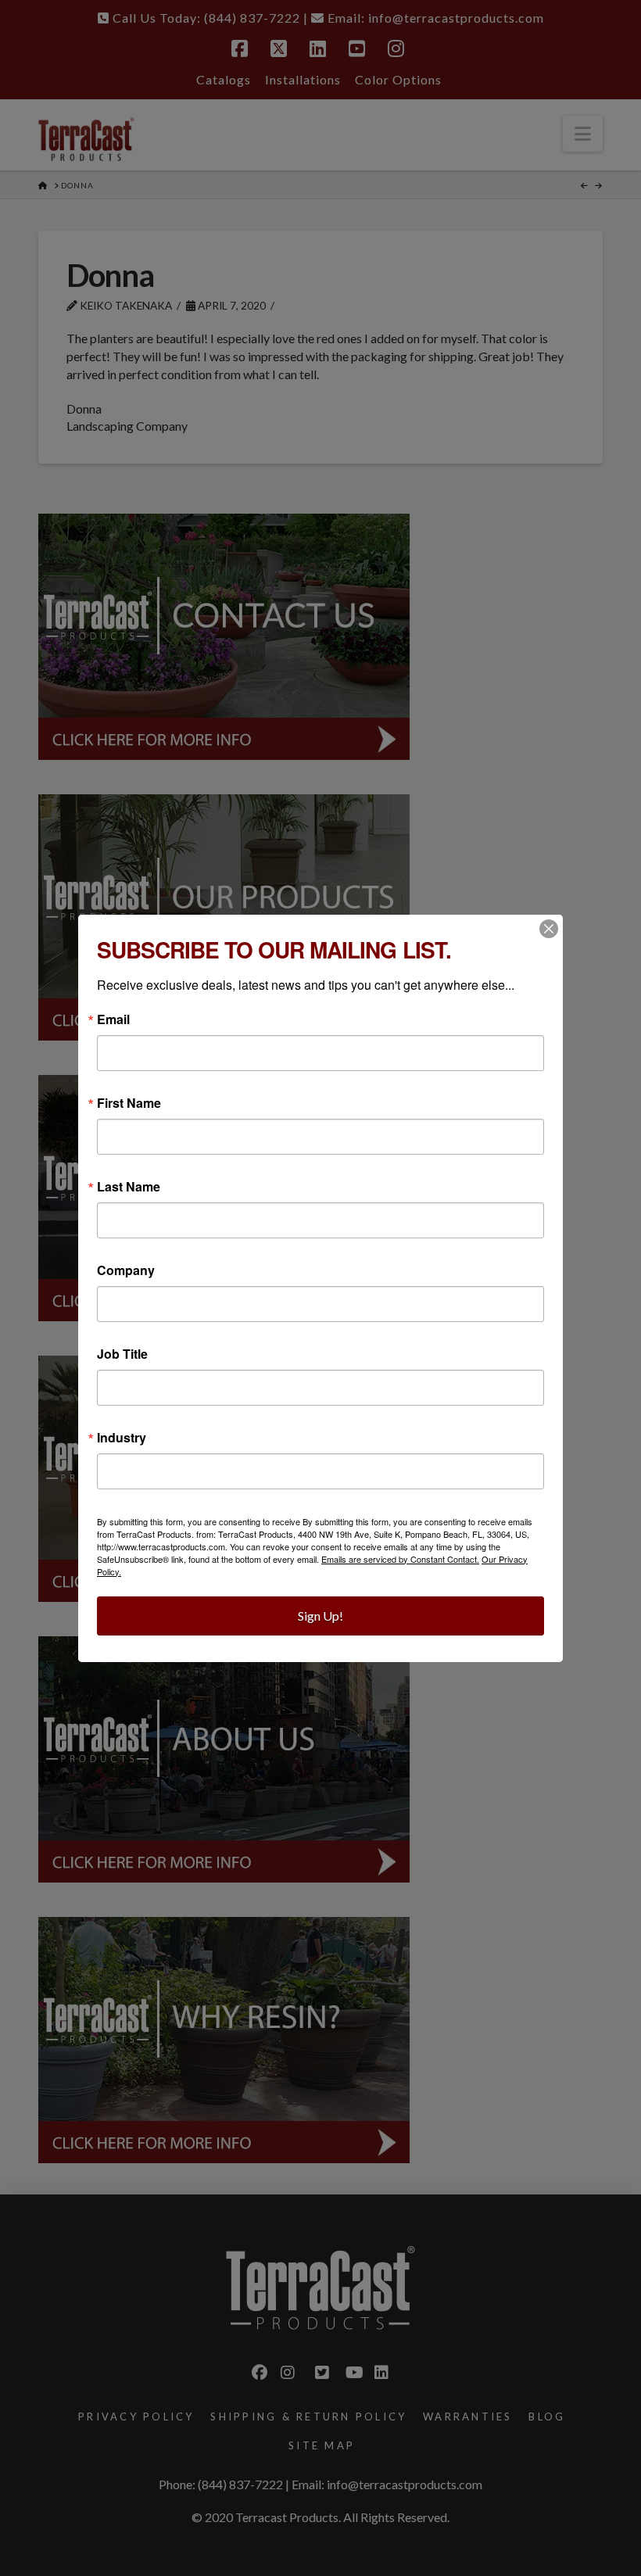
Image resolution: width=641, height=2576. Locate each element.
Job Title (122, 1354)
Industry (122, 1438)
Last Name (129, 1187)
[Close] (549, 929)
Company (126, 1270)
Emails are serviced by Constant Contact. (400, 1559)
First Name (129, 1103)
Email (113, 1019)
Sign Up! (320, 1616)
